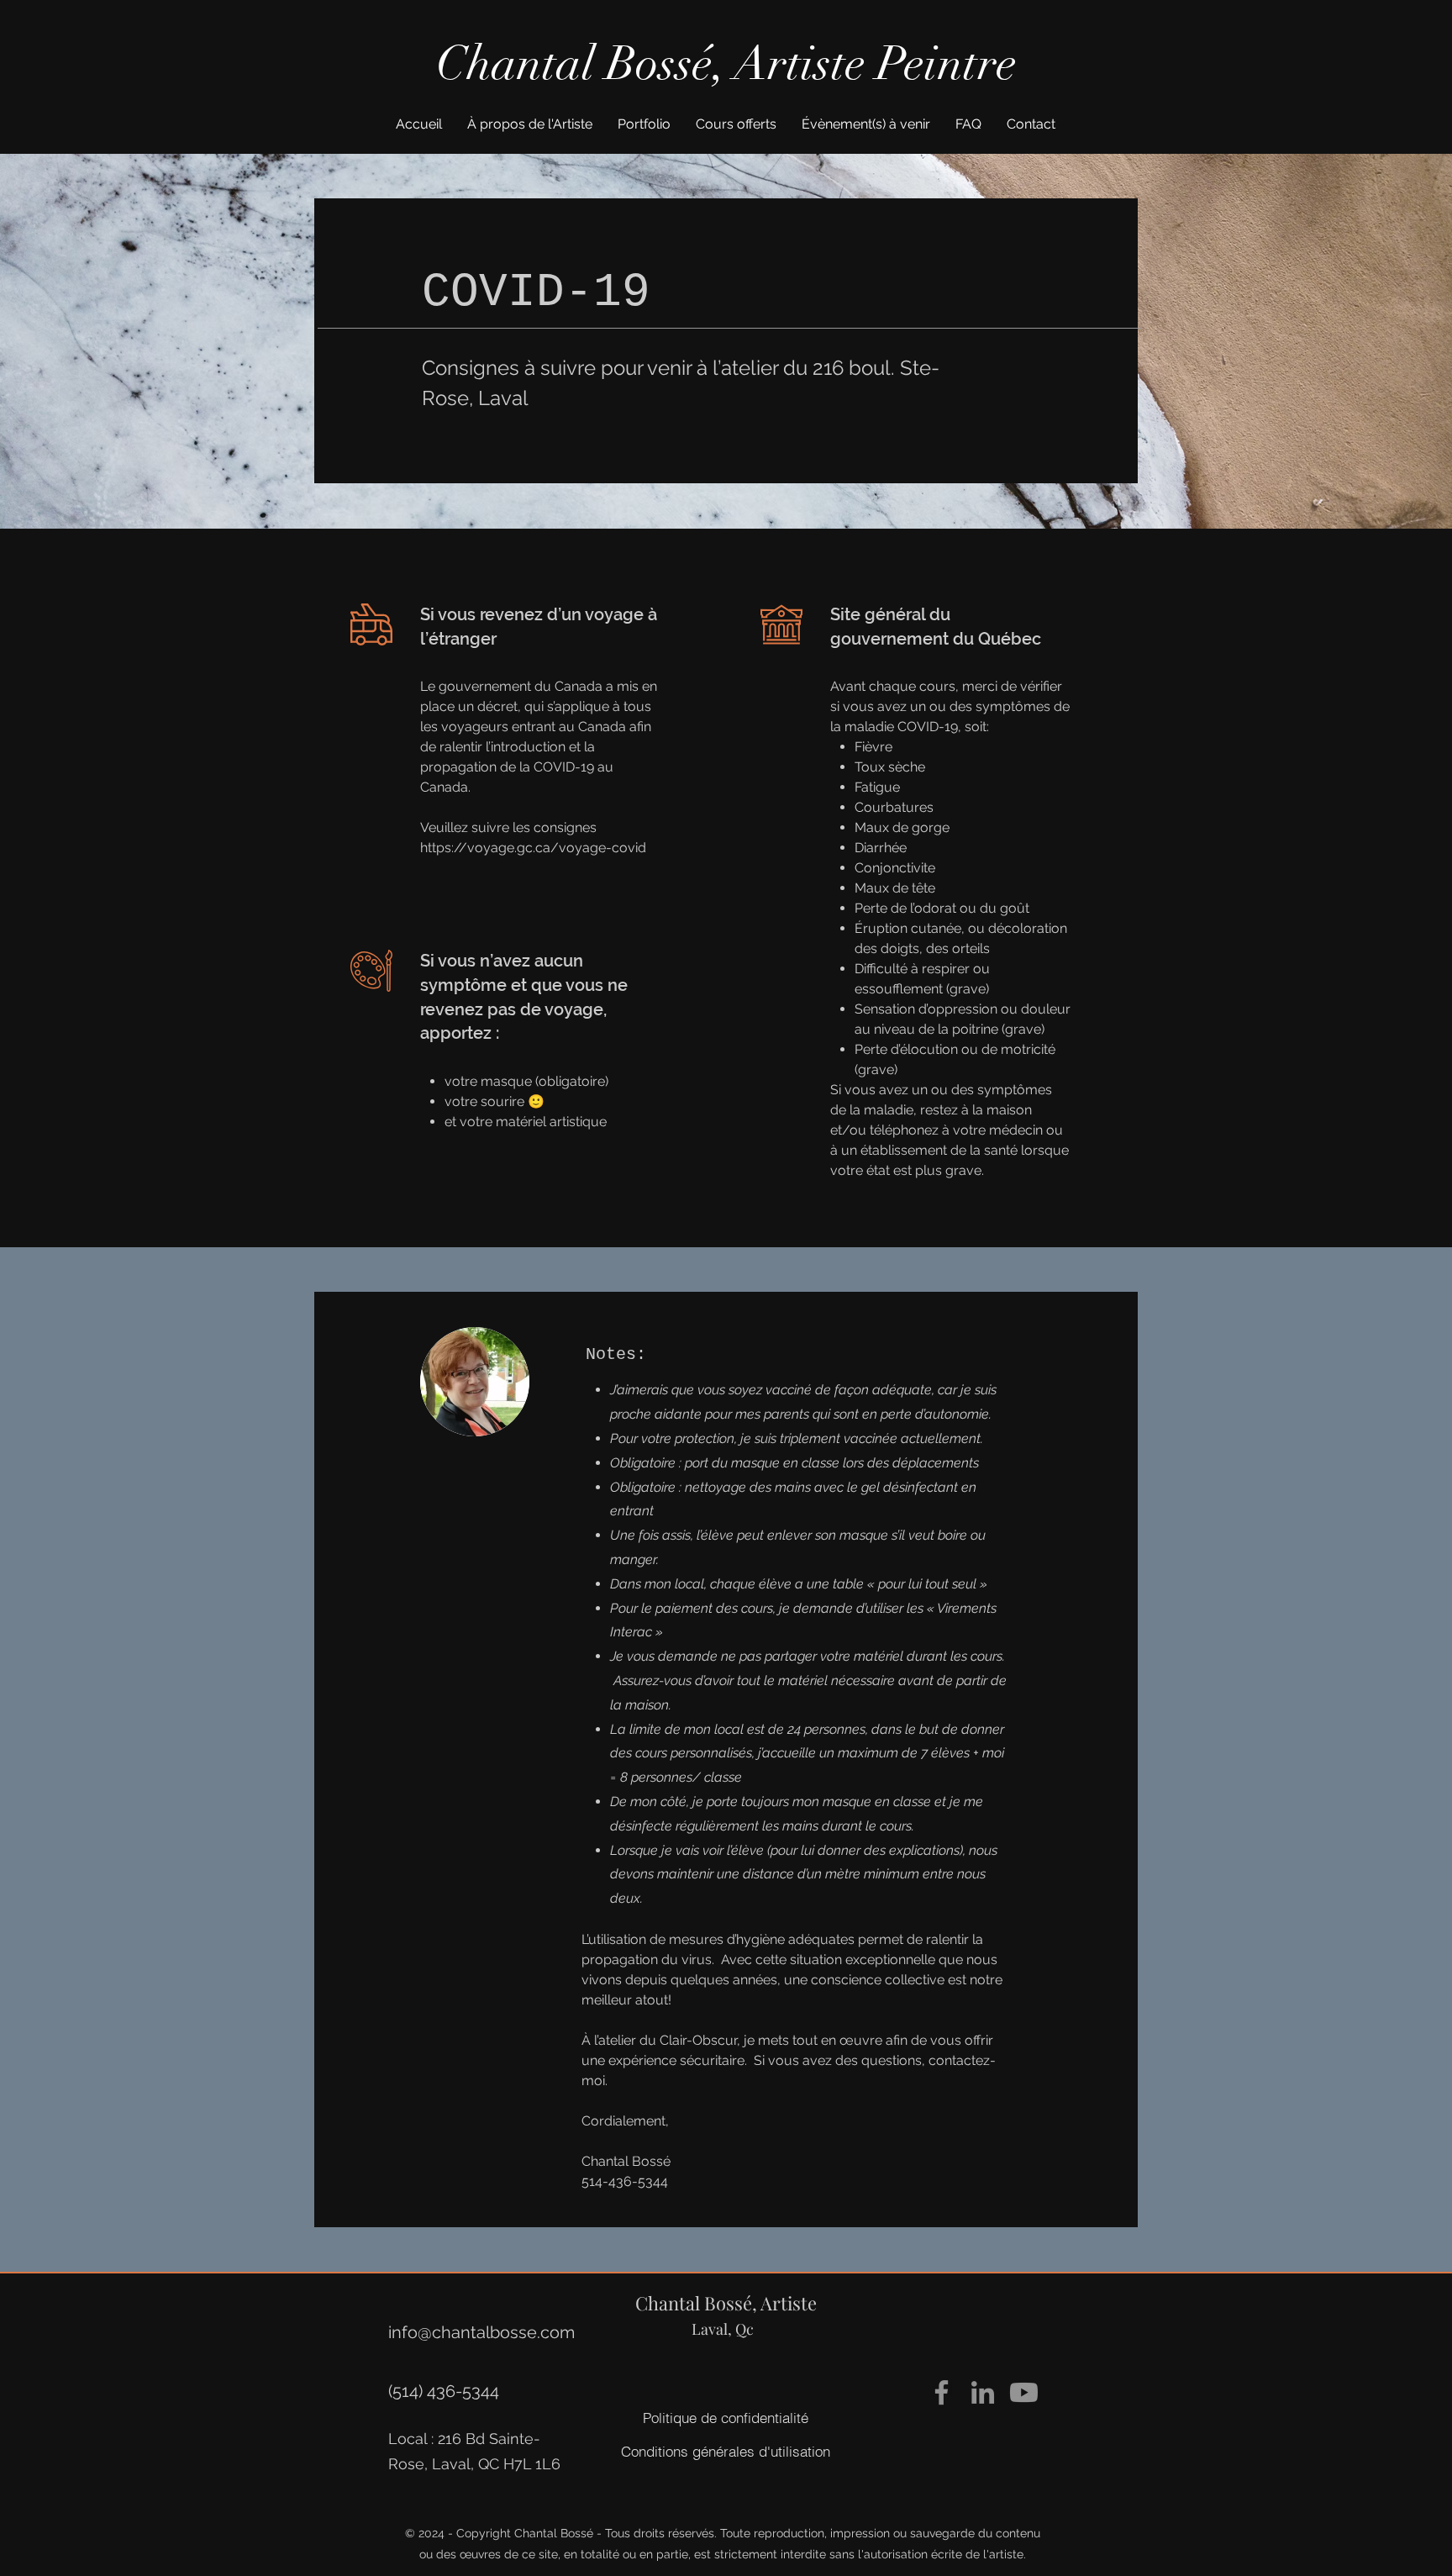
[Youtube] (1024, 2392)
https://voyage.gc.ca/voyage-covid (533, 848)
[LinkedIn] (983, 2392)
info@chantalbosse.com (481, 2332)
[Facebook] (942, 2392)
